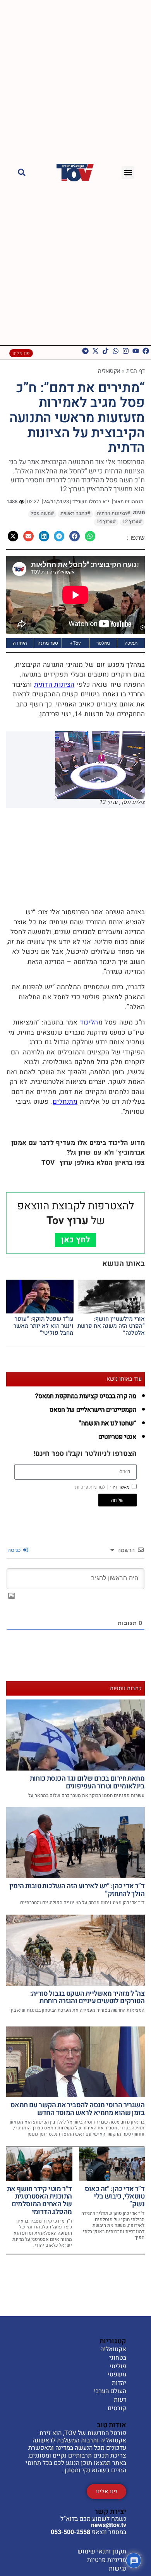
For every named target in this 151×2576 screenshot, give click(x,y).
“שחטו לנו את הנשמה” (108, 1423)
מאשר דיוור (102, 1487)
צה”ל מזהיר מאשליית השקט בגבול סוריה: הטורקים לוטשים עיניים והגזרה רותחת (87, 1998)
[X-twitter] (95, 351)
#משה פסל (42, 513)
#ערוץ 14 (106, 522)
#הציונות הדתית (113, 513)
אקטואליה (109, 371)
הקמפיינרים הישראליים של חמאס (93, 1410)
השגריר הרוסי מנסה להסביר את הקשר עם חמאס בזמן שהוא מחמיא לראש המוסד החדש (77, 2109)
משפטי (117, 2375)
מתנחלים (65, 1102)
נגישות (118, 2569)
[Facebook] (146, 351)
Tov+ (75, 643)
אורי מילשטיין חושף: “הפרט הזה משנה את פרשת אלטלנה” (111, 1326)
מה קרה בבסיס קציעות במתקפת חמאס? (86, 1396)
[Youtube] (136, 351)
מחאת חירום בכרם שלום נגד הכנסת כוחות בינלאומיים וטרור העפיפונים (87, 1782)
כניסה (15, 1550)
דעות (120, 2400)
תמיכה (131, 643)
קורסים (117, 2409)
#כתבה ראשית (75, 513)
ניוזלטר (103, 643)
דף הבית (136, 371)
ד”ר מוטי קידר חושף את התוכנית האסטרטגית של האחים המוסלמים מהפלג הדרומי (39, 2200)
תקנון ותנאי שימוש (102, 2552)
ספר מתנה (48, 643)
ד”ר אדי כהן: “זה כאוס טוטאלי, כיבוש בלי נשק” (115, 2197)
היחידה (20, 643)
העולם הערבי (110, 2392)
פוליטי (118, 2367)
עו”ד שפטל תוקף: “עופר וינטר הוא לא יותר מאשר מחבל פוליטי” (44, 1326)
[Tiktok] (106, 351)
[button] (128, 173)
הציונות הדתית (54, 684)
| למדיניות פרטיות (92, 1487)
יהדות (119, 2383)
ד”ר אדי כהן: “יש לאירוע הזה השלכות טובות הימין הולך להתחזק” (77, 1890)
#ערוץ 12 (132, 522)
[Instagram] (126, 351)
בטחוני (118, 2358)
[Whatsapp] (116, 351)
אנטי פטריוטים (117, 1437)
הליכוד (89, 1022)
